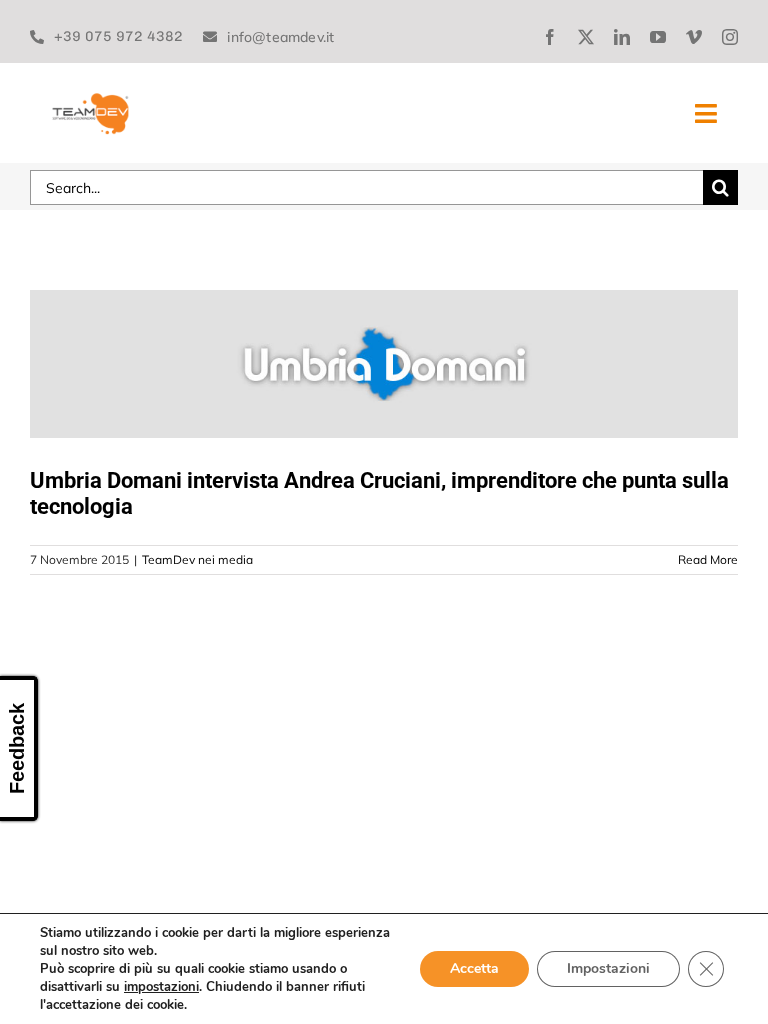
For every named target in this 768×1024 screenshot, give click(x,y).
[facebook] (550, 37)
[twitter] (586, 37)
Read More (708, 559)
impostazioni (161, 987)
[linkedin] (622, 37)
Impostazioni (608, 968)
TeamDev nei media (197, 559)
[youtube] (658, 37)
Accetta (474, 968)
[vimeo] (694, 37)
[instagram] (730, 37)
